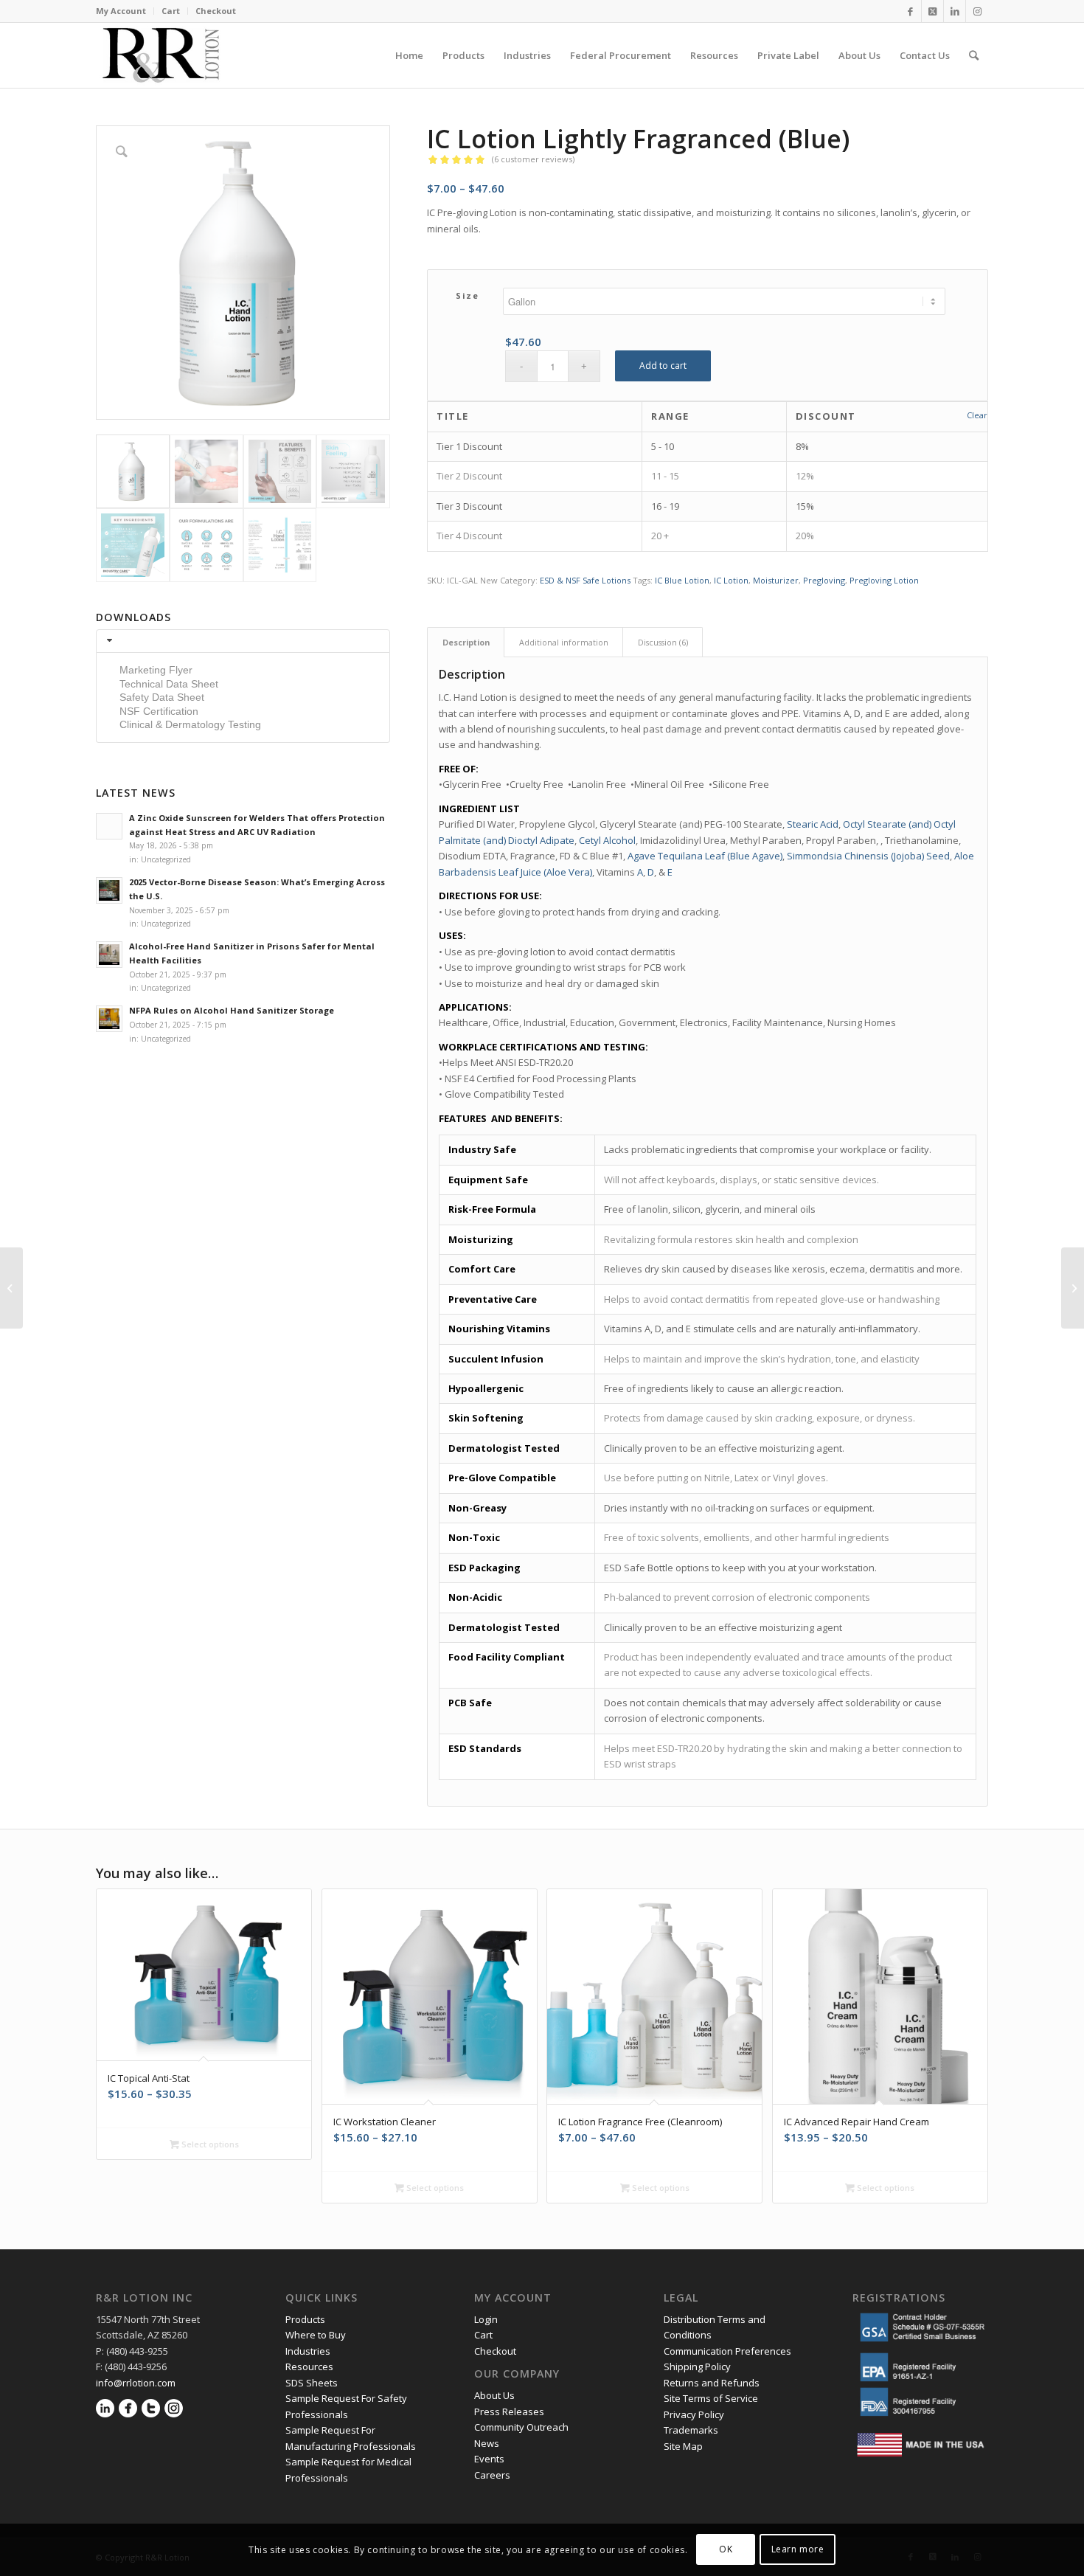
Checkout (216, 11)
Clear (977, 415)
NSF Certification (159, 711)
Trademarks (691, 2430)
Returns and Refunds (712, 2383)
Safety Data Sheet (162, 697)
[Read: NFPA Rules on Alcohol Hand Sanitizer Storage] (109, 1019)
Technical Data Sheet (169, 684)
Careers (492, 2475)
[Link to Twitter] (932, 11)
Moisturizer (776, 580)
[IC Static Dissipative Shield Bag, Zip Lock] (1073, 1288)
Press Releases (509, 2411)
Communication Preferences (729, 2351)
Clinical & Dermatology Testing (190, 724)
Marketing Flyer (156, 670)
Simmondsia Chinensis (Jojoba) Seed (868, 856)
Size (467, 295)
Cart (171, 11)
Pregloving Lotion (884, 580)
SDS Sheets (312, 2383)
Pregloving (824, 580)
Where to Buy (316, 2335)
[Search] (974, 55)
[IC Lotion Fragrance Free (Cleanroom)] (11, 1288)
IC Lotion (731, 580)
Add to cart (663, 366)
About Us (494, 2395)
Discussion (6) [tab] (663, 642)
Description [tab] (466, 642)
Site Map (683, 2446)
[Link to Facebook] (910, 11)
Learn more (798, 2550)
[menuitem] (125, 11)
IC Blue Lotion (682, 580)
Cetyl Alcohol (607, 840)
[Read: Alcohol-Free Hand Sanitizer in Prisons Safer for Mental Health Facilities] (109, 955)
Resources (309, 2366)
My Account (121, 11)
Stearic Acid (813, 824)
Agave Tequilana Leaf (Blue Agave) (705, 856)
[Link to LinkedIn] (955, 11)
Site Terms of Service (711, 2398)
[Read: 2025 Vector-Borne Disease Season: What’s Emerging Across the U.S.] (109, 890)
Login (486, 2319)
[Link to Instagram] (977, 11)
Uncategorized (166, 859)
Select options (209, 2144)
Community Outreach (521, 2427)
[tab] (243, 641)
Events (489, 2459)
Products (305, 2319)
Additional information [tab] (564, 642)
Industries (308, 2351)
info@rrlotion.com (136, 2383)
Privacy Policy (695, 2414)
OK (726, 2550)
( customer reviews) (533, 159)
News (487, 2443)
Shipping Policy (697, 2366)
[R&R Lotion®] (161, 55)
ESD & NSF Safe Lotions (585, 580)
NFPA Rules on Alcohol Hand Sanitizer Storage (232, 1010)
